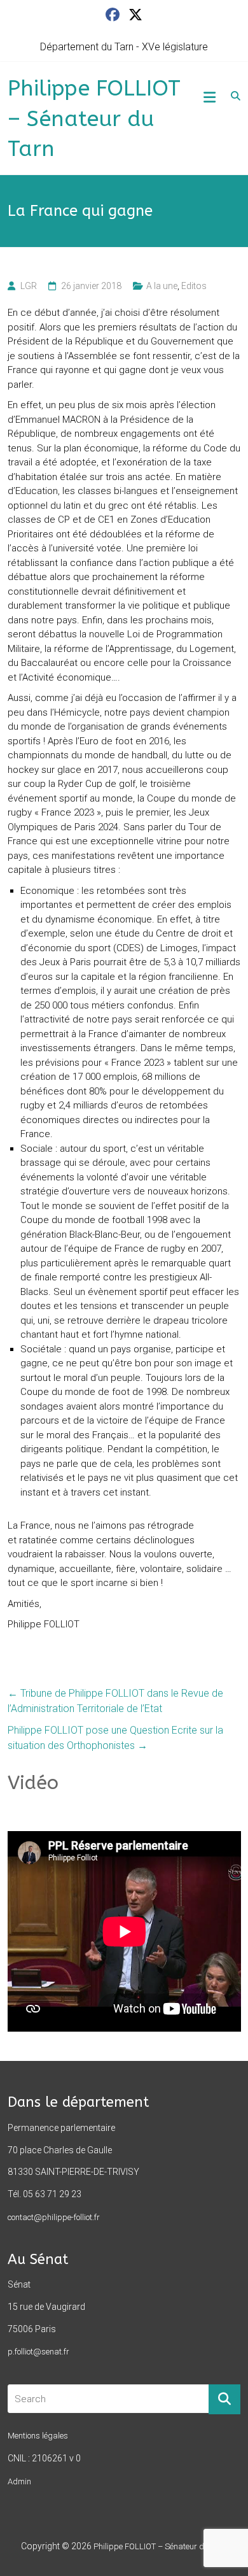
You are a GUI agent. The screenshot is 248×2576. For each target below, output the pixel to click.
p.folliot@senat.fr (38, 2352)
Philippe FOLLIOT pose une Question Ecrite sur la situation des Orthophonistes (115, 1738)
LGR (29, 286)
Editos (194, 286)
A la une (162, 286)
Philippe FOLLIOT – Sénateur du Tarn (94, 119)
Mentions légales (38, 2436)
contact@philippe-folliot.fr (54, 2217)
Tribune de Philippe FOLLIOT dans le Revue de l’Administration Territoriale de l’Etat (115, 1701)
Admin (19, 2481)
